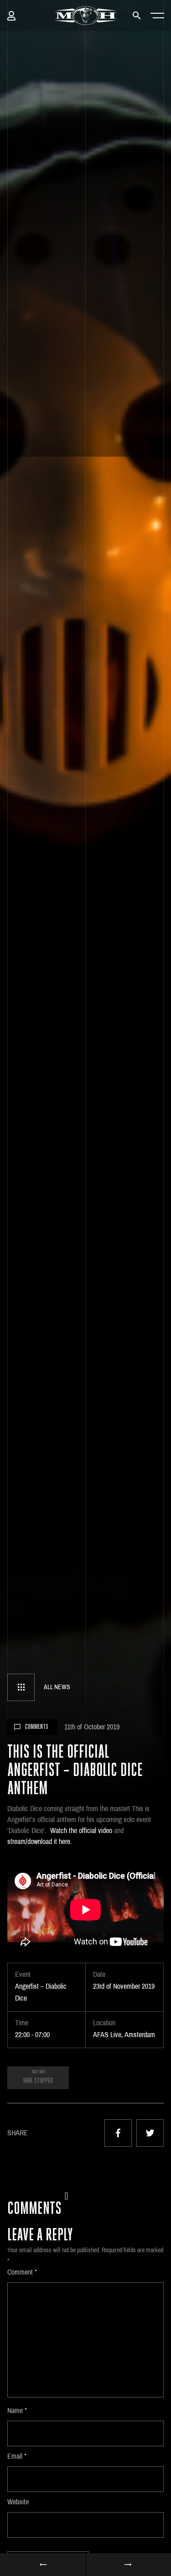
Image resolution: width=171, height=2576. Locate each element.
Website (18, 2502)
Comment (22, 2272)
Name (17, 2410)
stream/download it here (39, 1841)
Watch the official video (81, 1831)
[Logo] (85, 16)
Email (17, 2456)
